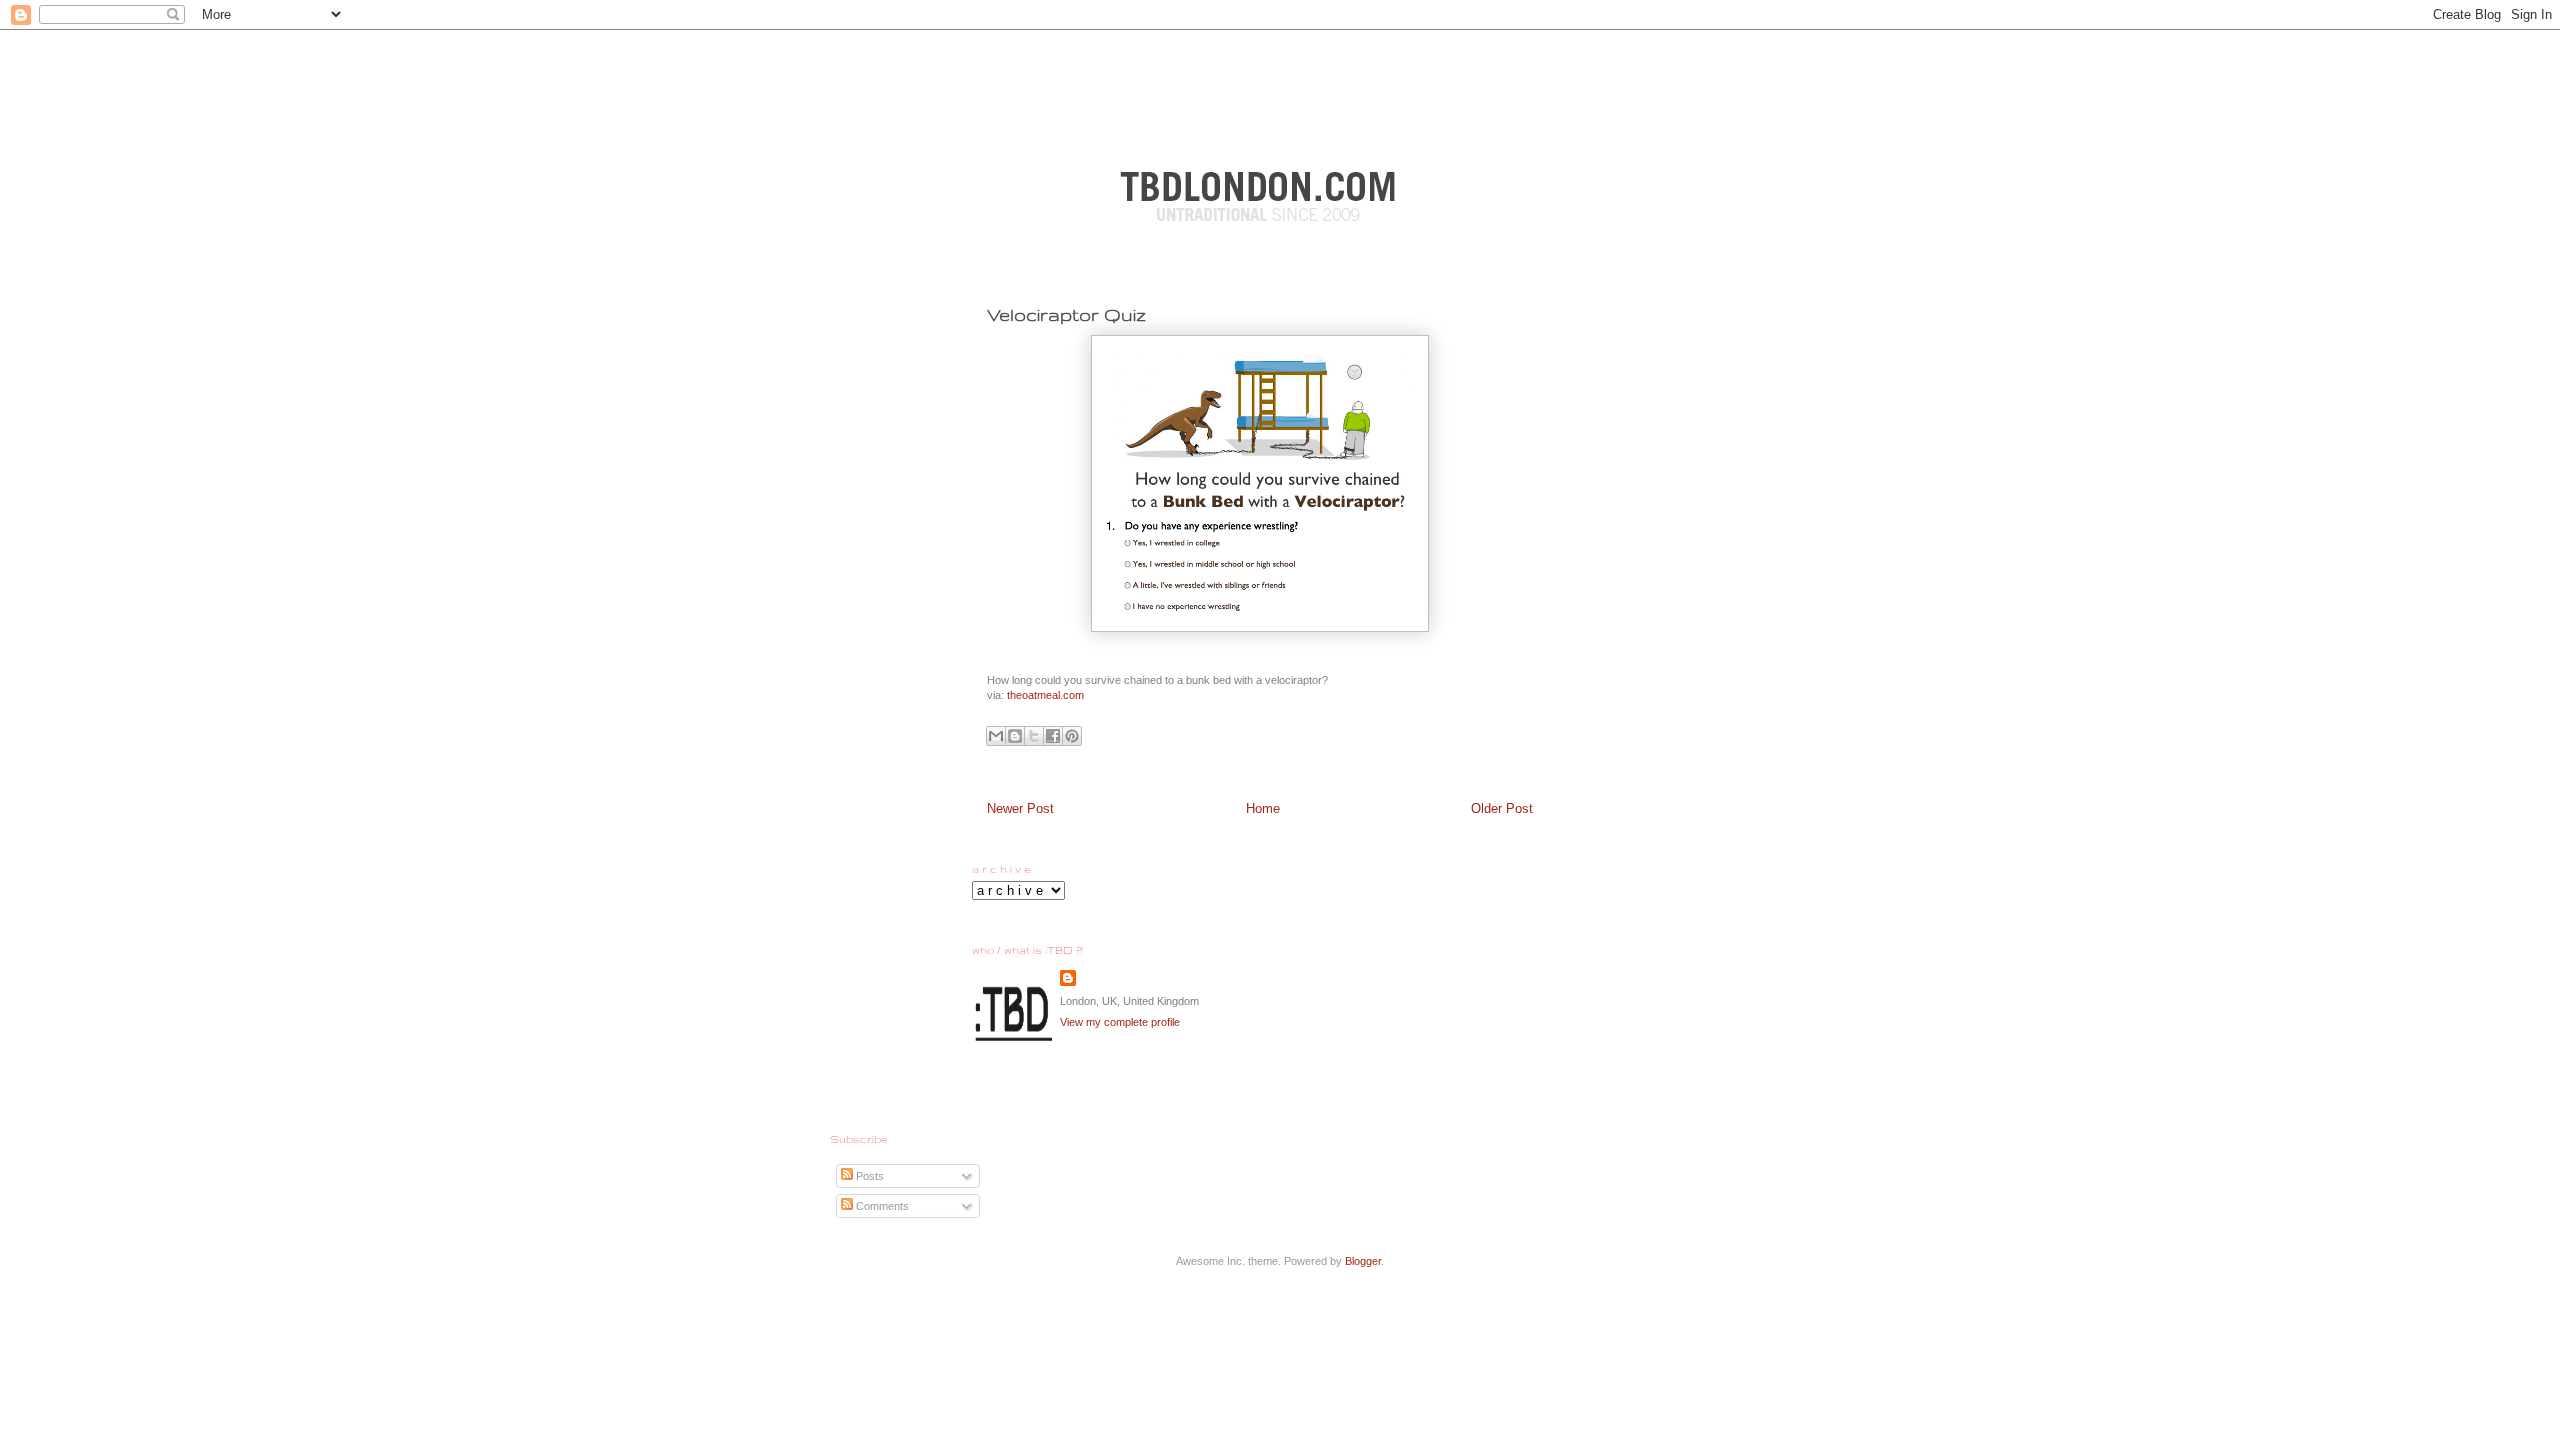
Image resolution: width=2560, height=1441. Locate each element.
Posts (868, 1176)
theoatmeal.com (1045, 695)
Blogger (1363, 1261)
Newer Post (1020, 808)
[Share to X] (1034, 736)
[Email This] (996, 736)
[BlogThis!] (1015, 736)
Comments (881, 1206)
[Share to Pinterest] (1072, 736)
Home (1263, 808)
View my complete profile (1120, 1022)
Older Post (1502, 808)
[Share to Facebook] (1053, 736)
